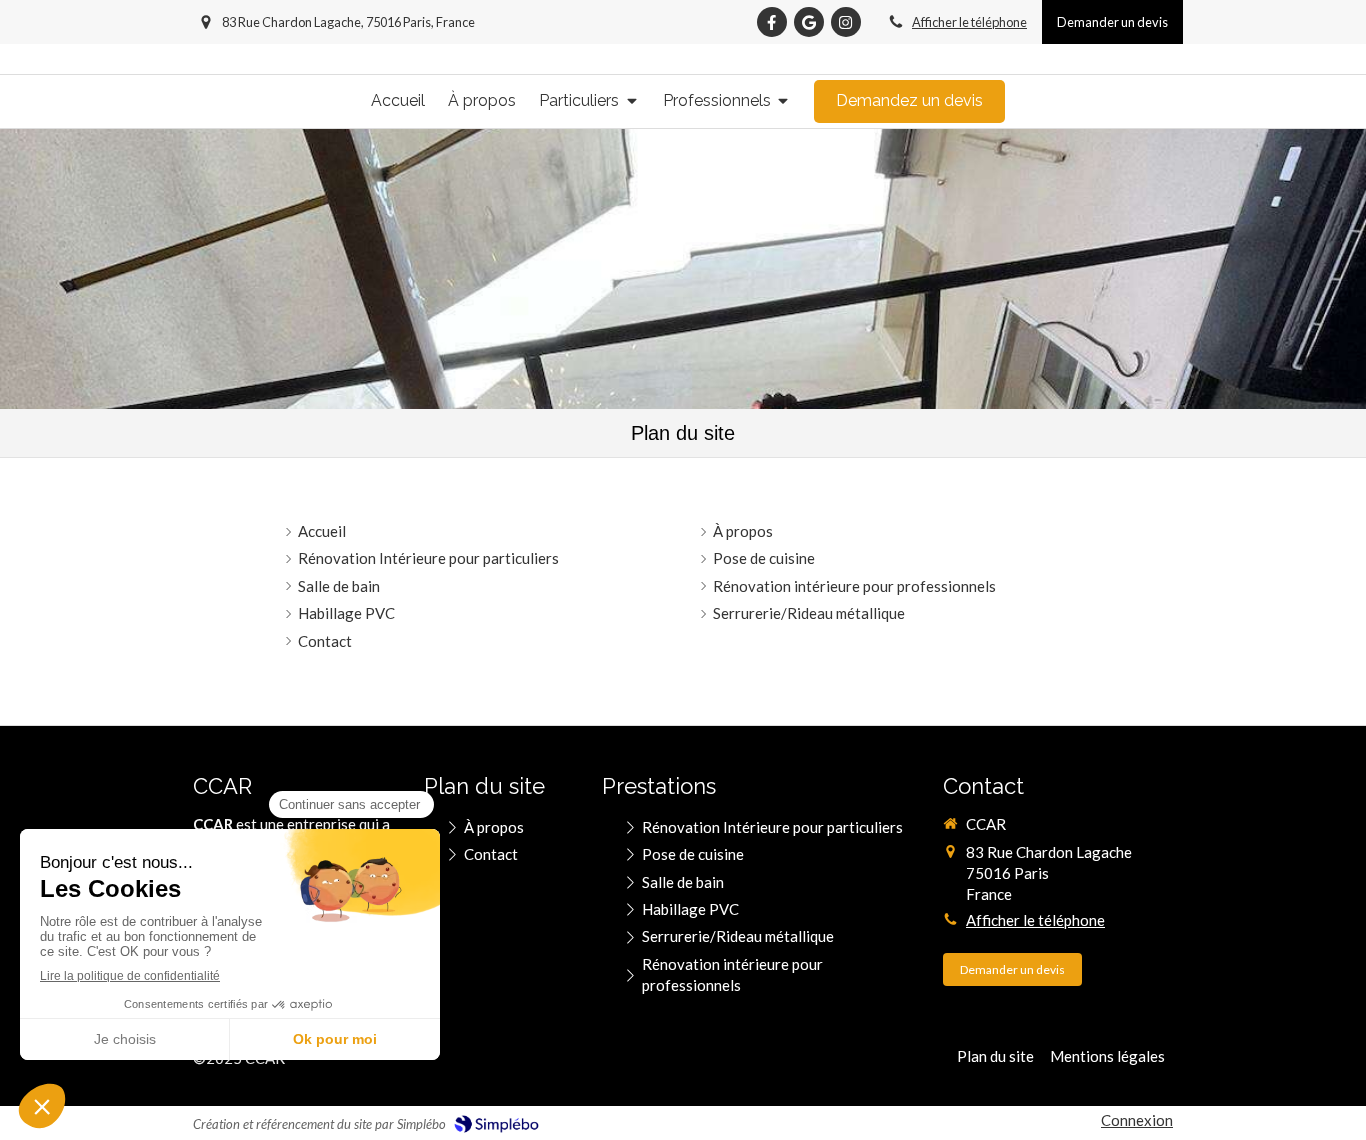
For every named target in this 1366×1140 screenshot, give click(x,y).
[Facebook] (772, 22)
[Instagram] (846, 22)
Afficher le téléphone (969, 22)
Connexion (1137, 1120)
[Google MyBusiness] (809, 22)
